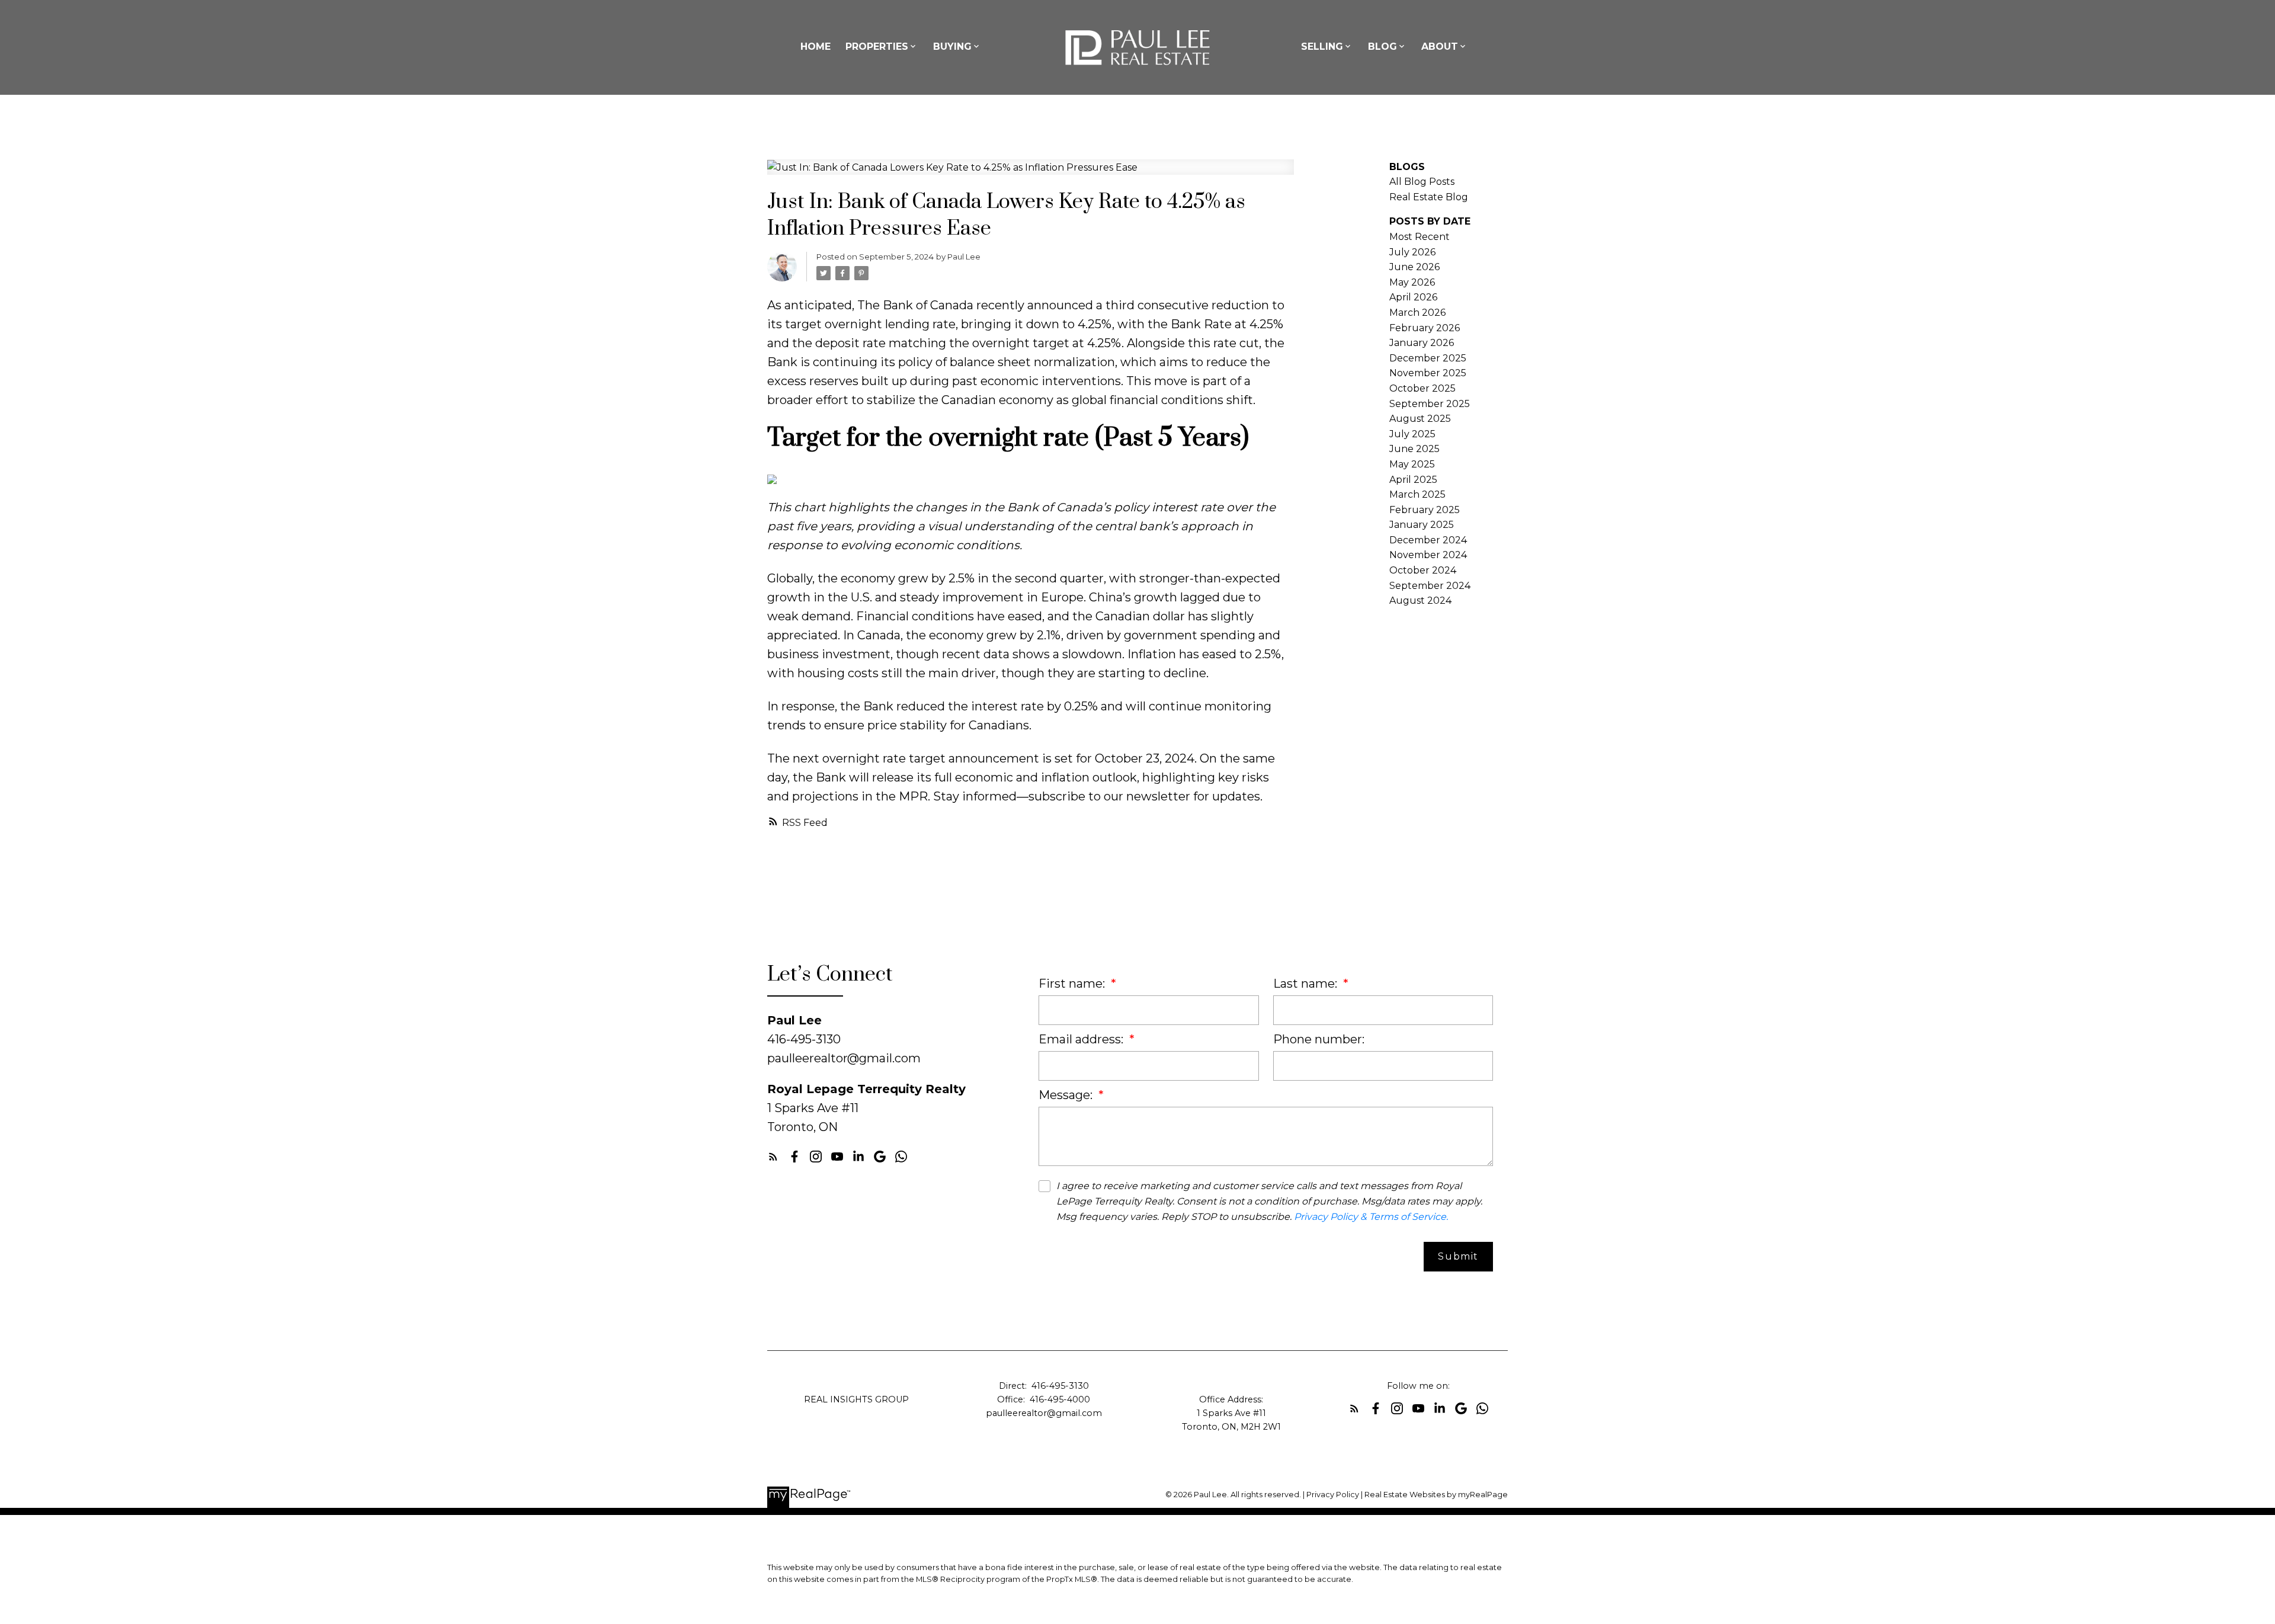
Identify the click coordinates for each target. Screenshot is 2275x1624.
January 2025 (1422, 525)
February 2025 (1425, 510)
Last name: (1307, 984)
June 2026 (1414, 267)
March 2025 (1417, 494)
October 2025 (1422, 388)
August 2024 (1420, 600)
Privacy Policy (1333, 1495)
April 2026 (1413, 297)
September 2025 (1430, 404)
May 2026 (1412, 282)
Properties (877, 47)
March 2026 (1417, 313)
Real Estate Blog (1429, 197)
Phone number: (1319, 1039)
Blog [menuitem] (1382, 47)
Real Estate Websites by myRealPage (1436, 1495)
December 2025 (1428, 358)
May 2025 (1412, 464)
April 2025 (1413, 480)
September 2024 (1430, 586)
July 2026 (1412, 252)
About (1440, 47)
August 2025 (1420, 419)
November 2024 (1428, 555)
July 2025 (1412, 434)
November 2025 (1428, 373)
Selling (1322, 47)
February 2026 (1425, 328)
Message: (1067, 1095)
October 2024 (1423, 570)
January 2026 (1422, 343)
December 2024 (1428, 540)
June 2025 (1414, 449)
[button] (773, 1157)
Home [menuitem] (816, 47)
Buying (952, 47)
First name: (1073, 984)
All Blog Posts (1422, 182)
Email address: (1082, 1039)
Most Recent (1420, 237)
